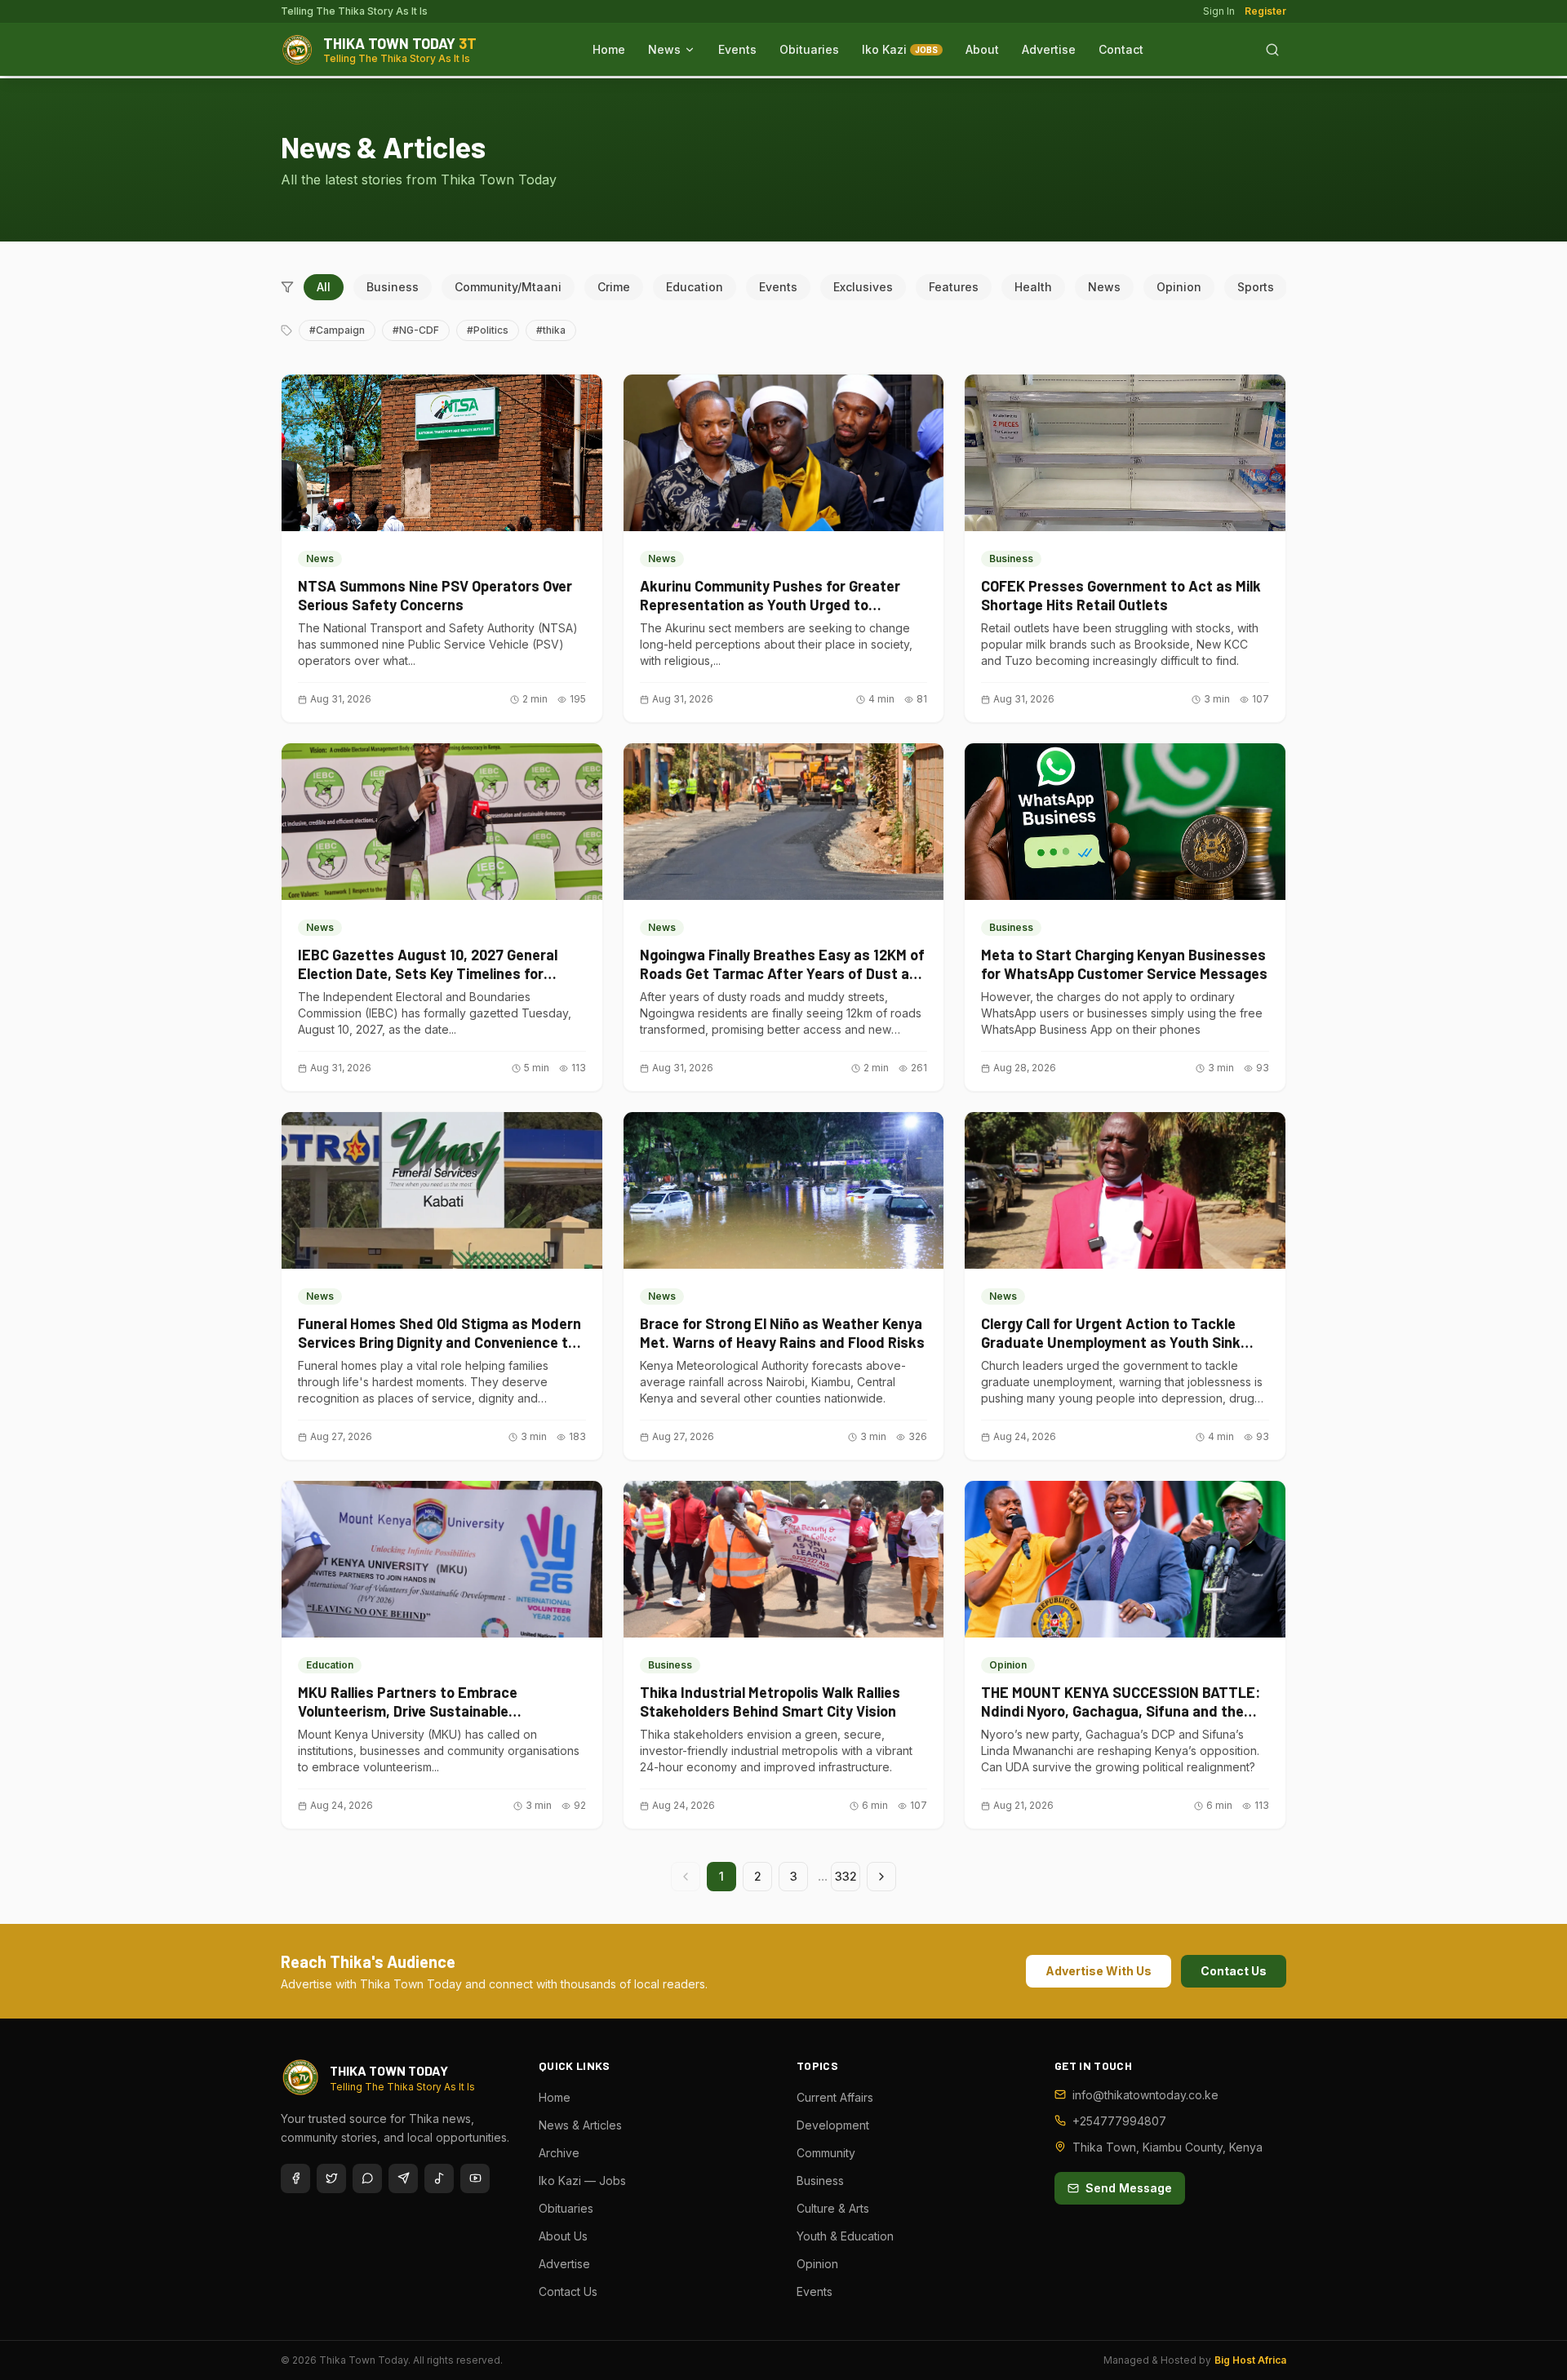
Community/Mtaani (508, 287)
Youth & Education (845, 2236)
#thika (551, 330)
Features (954, 287)
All (324, 287)
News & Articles (580, 2125)
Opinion (1179, 287)
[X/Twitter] (331, 2178)
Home (609, 49)
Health (1033, 287)
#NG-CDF (416, 330)
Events (737, 49)
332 (846, 1876)
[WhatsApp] (367, 2178)
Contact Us (1234, 1971)
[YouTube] (475, 2178)
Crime (614, 287)
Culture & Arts (833, 2208)
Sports (1256, 287)
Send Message (1129, 2188)
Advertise (1049, 49)
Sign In (1219, 11)
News (664, 49)
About (982, 49)
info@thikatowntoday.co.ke (1145, 2095)
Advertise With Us (1099, 1971)
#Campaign (337, 330)
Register (1265, 11)
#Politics (488, 330)
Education (695, 287)
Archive (559, 2153)
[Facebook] (295, 2178)
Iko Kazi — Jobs (582, 2181)
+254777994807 (1119, 2121)
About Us (563, 2236)
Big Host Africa (1250, 2360)
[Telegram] (403, 2178)
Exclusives (863, 287)
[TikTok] (439, 2178)
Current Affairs (835, 2097)
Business (393, 287)
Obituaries (809, 49)
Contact (1121, 49)
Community (826, 2153)
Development (833, 2125)
